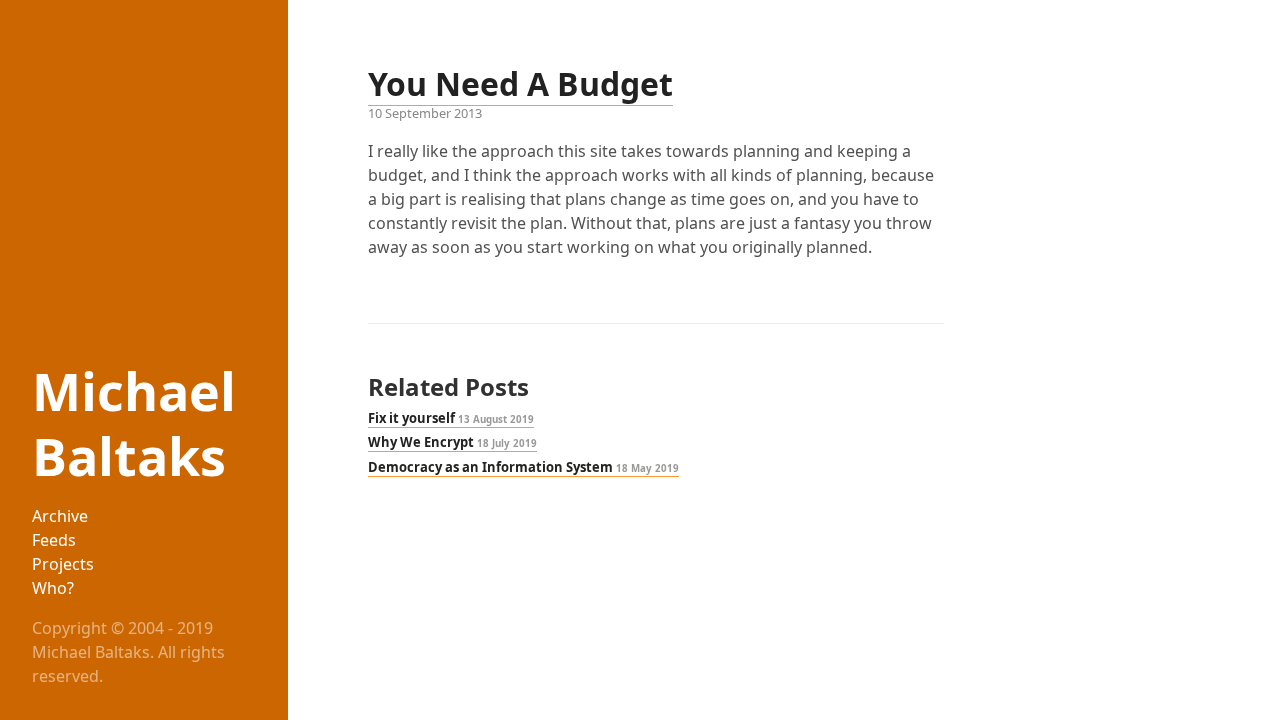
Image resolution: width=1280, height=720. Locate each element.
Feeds (54, 540)
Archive (60, 516)
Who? (53, 588)
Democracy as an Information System (523, 467)
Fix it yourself (451, 418)
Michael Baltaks (134, 423)
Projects (63, 564)
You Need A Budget (520, 83)
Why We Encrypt (452, 442)
